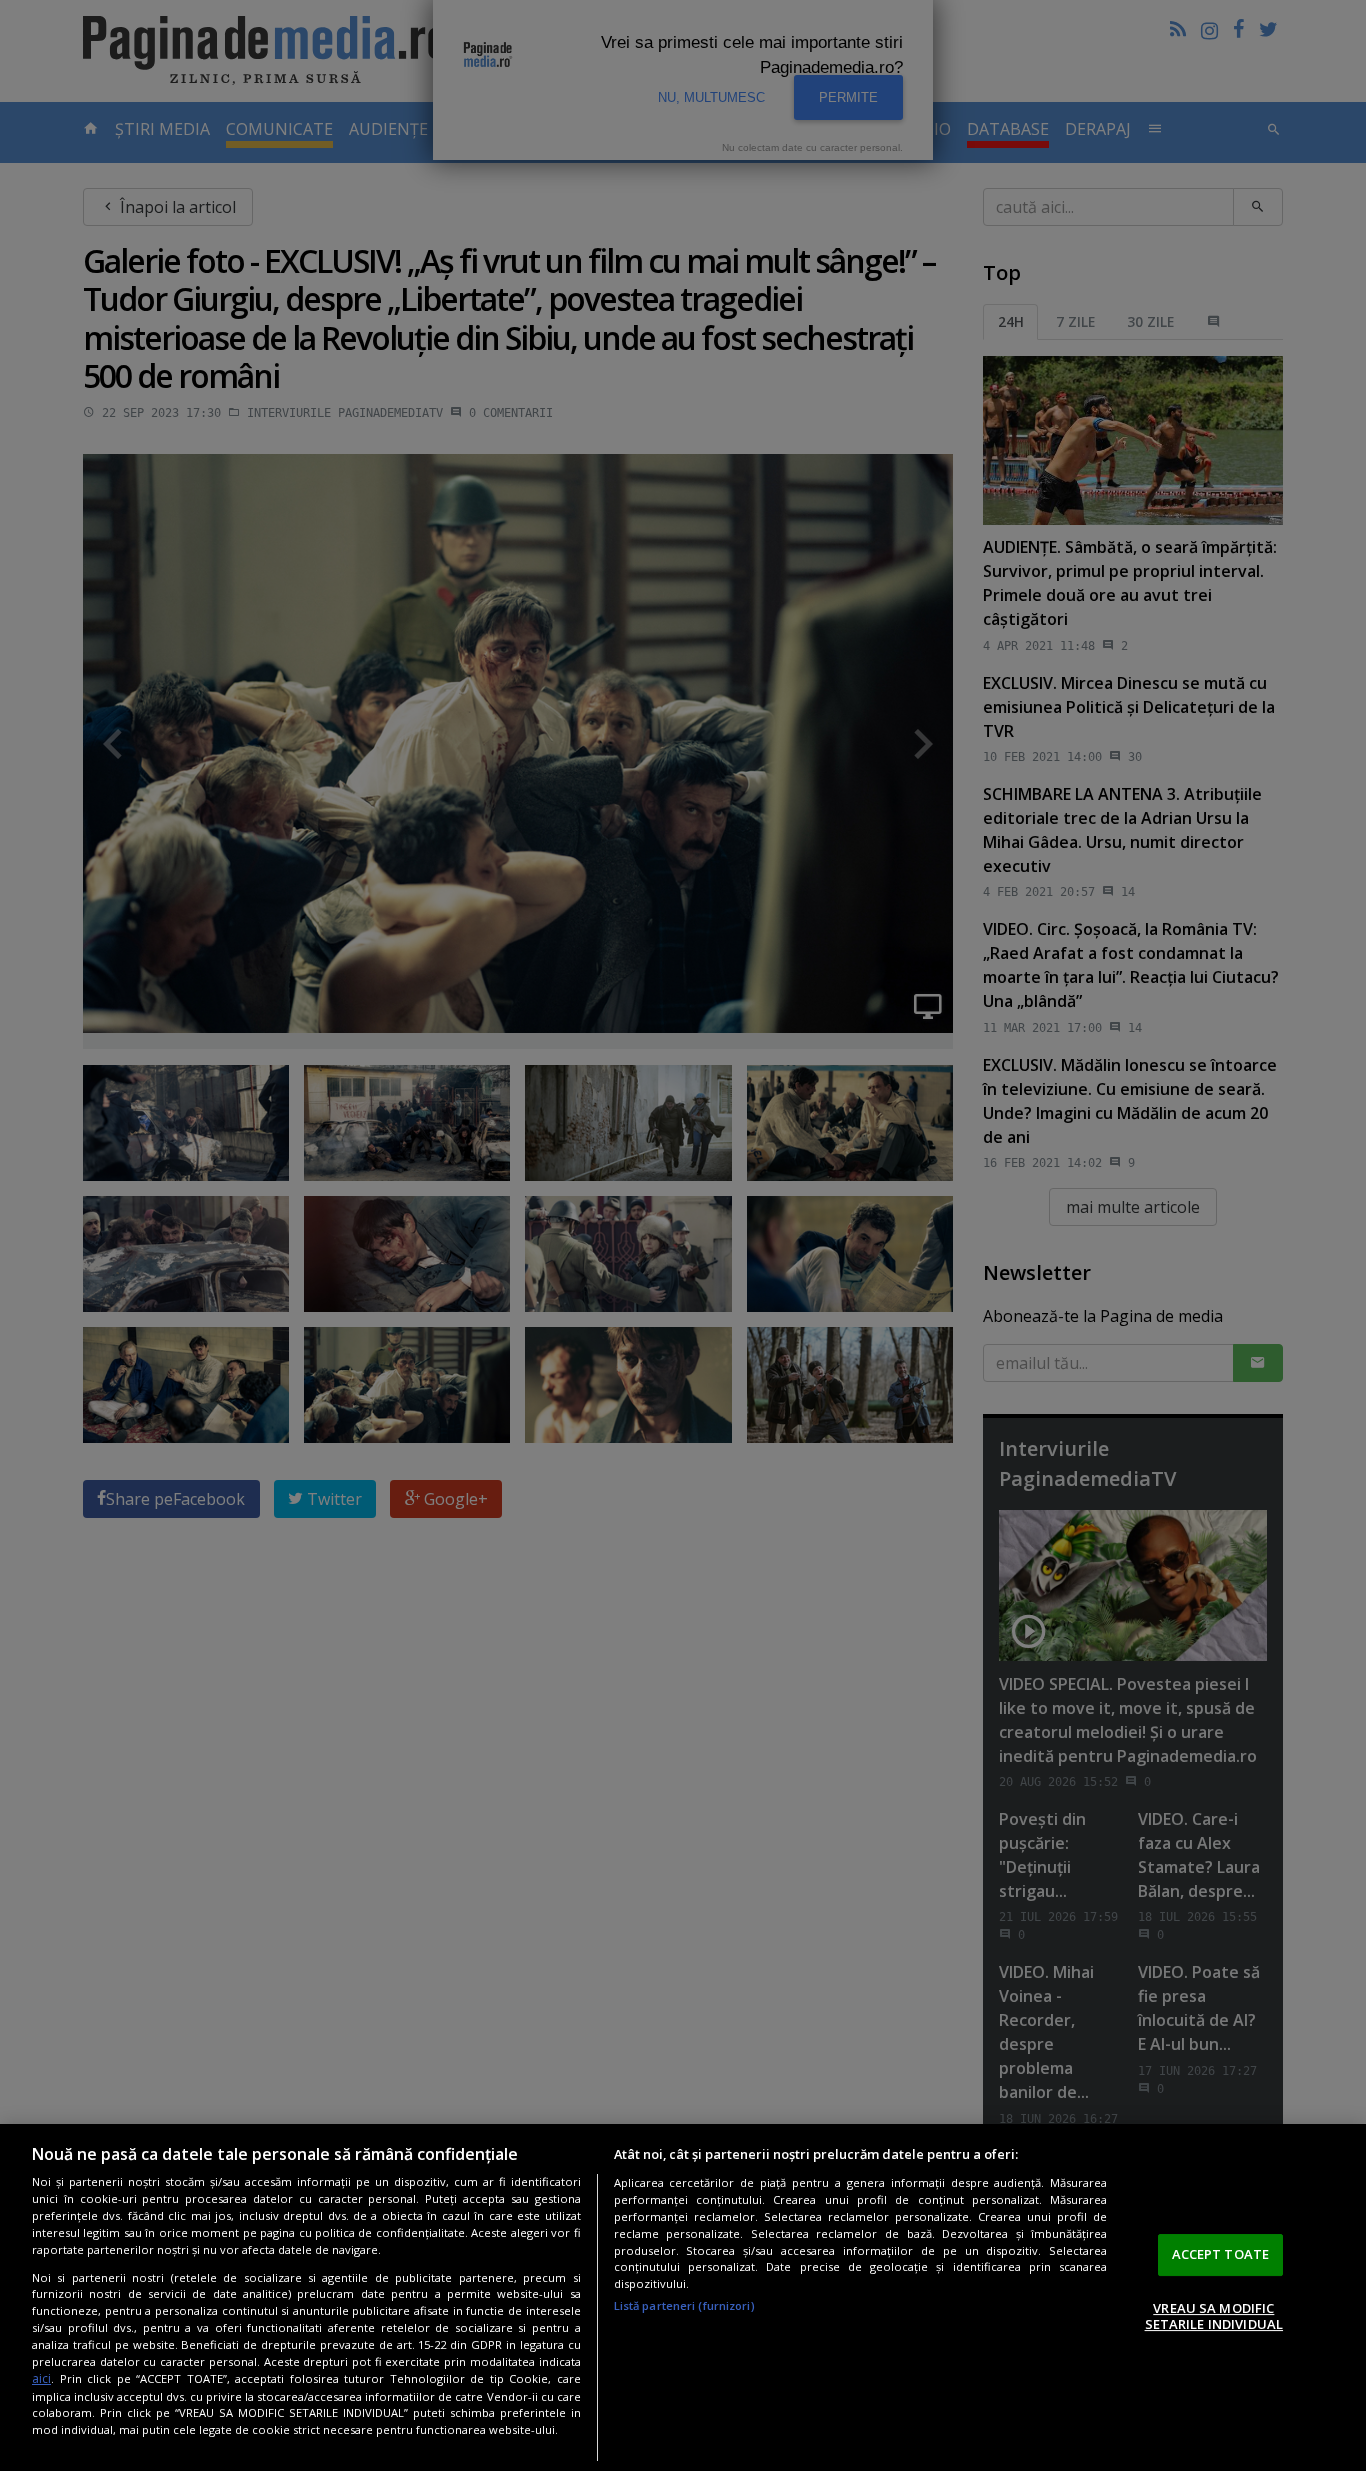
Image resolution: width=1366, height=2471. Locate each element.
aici (41, 2378)
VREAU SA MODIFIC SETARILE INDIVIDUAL (1214, 2316)
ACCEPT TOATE (1221, 2254)
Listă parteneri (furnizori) (684, 2305)
